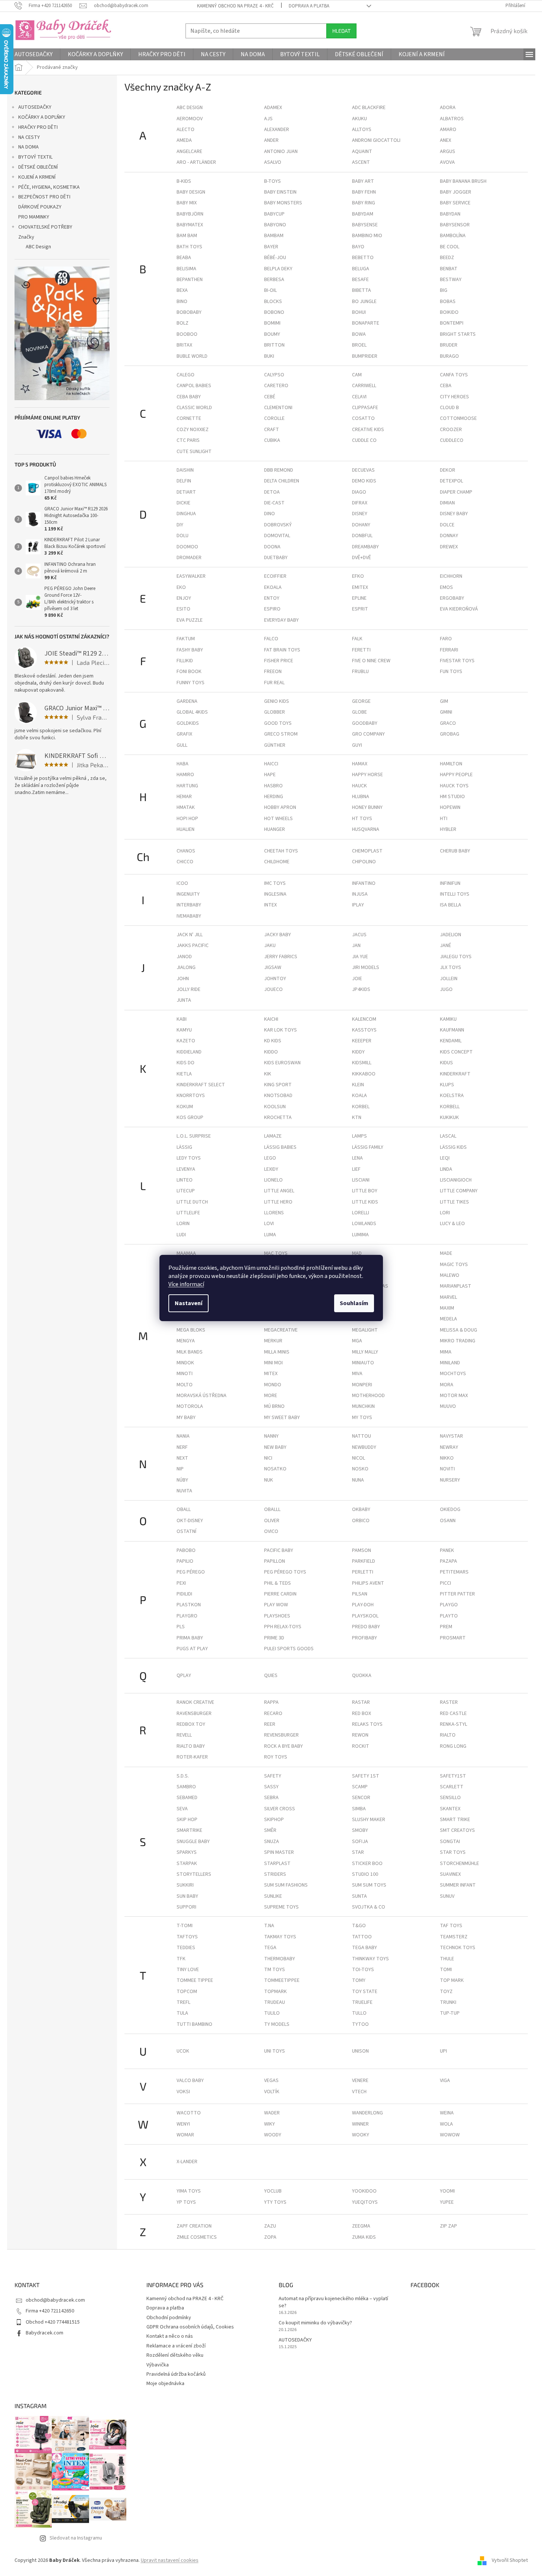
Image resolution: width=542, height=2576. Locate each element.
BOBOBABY (189, 312)
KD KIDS (273, 1041)
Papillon (275, 1561)
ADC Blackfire (369, 108)
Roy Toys (276, 1757)
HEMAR (184, 797)
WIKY (270, 2124)
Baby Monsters (283, 203)
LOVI (269, 1224)
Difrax (360, 503)
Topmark (275, 1992)
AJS (268, 119)
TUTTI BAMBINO (194, 2024)
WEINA (447, 2113)
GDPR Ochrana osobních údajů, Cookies (190, 2327)
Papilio (185, 1561)
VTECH (359, 2092)
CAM (357, 375)
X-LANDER (187, 2162)
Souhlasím (354, 1303)
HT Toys (362, 819)
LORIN (183, 1224)
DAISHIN (185, 470)
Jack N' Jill (190, 935)
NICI (268, 1458)
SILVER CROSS (280, 1809)
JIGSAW (273, 967)
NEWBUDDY (364, 1447)
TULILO (272, 2013)
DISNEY (360, 514)
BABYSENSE (365, 225)
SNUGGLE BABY (193, 1842)
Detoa (272, 492)
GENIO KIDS (277, 701)
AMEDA (184, 140)
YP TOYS (186, 2202)
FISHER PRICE (279, 661)
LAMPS (359, 1136)
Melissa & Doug (459, 1330)
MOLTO (185, 1385)
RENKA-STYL (454, 1724)
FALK (357, 639)
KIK (268, 1074)
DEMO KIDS (364, 481)
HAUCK (359, 786)
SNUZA (272, 1842)
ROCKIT (361, 1746)
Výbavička (158, 2365)
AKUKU (359, 119)
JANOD (184, 957)
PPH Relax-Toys (283, 1627)
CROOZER (451, 430)
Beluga (361, 269)
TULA (182, 2013)
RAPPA (271, 1702)
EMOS (446, 587)
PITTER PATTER (457, 1594)
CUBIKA (272, 440)
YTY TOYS (275, 2202)
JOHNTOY (275, 979)
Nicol (359, 1458)
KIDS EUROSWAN (282, 1063)
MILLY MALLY (365, 1352)
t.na (269, 1926)
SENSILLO (450, 1798)
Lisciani (361, 1180)
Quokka (362, 1676)
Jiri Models (366, 967)
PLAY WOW (276, 1605)
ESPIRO (272, 609)
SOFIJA (360, 1842)
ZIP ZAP (449, 2226)
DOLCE (447, 525)
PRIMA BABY (190, 1638)
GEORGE (361, 701)
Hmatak (186, 807)
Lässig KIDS (453, 1147)
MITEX (271, 1374)
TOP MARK (452, 1980)
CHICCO (185, 862)
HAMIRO (185, 775)
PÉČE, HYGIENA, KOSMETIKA (49, 187)
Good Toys (278, 723)
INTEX (270, 905)
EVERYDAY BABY (281, 620)
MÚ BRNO (274, 1406)
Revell (184, 1735)
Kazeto (186, 1041)
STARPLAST (277, 1864)
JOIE (357, 979)
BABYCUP (274, 214)
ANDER (271, 140)
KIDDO (271, 1052)
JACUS (359, 935)
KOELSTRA (452, 1096)
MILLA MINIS (277, 1352)
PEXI (181, 1583)
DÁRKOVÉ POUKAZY (40, 207)
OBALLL (272, 1509)
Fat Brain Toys (282, 650)
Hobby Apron (280, 807)
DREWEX (449, 547)
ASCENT (361, 162)
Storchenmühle (459, 1864)
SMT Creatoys (457, 1830)
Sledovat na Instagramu (76, 2538)
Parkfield (364, 1561)
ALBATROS (452, 119)
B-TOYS (272, 181)
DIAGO (359, 492)
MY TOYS (362, 1418)
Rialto (448, 1735)
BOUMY (272, 334)
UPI (443, 2051)
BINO (182, 302)
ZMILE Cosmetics (197, 2237)
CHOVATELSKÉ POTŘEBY (45, 227)
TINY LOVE (188, 1970)
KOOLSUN (275, 1107)
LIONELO (273, 1180)
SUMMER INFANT (458, 1885)
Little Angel (279, 1191)
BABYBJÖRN (190, 214)
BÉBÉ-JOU (275, 258)
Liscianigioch (456, 1180)
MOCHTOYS (453, 1374)
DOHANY (361, 525)
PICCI (446, 1583)
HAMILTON (451, 764)
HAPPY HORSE (367, 775)
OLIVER (272, 1521)
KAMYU (184, 1030)
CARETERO (276, 386)
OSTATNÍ (186, 1531)
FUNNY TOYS (191, 683)
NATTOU (362, 1436)
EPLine (359, 598)
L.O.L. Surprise (194, 1136)
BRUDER (449, 345)
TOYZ (446, 1992)
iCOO (182, 883)
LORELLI (361, 1213)
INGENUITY (188, 894)
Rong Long (453, 1746)
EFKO (358, 576)
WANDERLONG (367, 2113)
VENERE (360, 2081)
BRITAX (184, 345)
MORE (271, 1396)
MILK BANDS (190, 1352)
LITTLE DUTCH (192, 1202)
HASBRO (273, 786)
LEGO (270, 1158)
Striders (275, 1874)
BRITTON (274, 345)
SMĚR (270, 1830)
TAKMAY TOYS (280, 1937)
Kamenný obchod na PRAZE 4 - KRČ (235, 6)
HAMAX (360, 764)
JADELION (451, 935)
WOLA (446, 2124)
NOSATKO (275, 1469)
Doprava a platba (309, 6)
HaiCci (271, 764)
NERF (182, 1447)
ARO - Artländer (196, 162)
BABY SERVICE (455, 203)
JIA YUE (360, 957)
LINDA (446, 1169)
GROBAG (450, 734)
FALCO (271, 639)
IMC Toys (275, 883)
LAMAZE (273, 1136)
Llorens (274, 1213)
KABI (182, 1019)
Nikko (447, 1458)
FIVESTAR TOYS (457, 661)
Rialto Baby (191, 1746)
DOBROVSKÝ (278, 525)
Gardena (187, 701)
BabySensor (455, 225)
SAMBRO (186, 1787)
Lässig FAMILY (368, 1147)
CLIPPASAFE (365, 408)
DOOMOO (187, 547)
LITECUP (186, 1191)
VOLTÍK (272, 2092)
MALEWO (450, 1275)
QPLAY (184, 1676)
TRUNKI (448, 2002)
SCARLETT (452, 1787)
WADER (272, 2113)
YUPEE (447, 2202)
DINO (270, 514)
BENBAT (449, 269)
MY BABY (186, 1418)
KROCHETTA (278, 1118)
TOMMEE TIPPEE (195, 1980)
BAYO (358, 247)
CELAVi (359, 397)
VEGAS (271, 2081)
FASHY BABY (190, 650)
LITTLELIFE (188, 1213)
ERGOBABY (452, 598)
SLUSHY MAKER (369, 1820)
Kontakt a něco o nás (170, 2336)
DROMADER (189, 558)
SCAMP (360, 1787)
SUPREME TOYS (281, 1907)
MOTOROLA (190, 1406)
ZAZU (270, 2226)
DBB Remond (279, 470)
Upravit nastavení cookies (170, 2560)
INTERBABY (189, 905)
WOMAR (185, 2135)
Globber (275, 712)
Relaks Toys (367, 1724)
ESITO (183, 609)
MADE (446, 1253)
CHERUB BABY (455, 851)
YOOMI (447, 2191)
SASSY (271, 1787)
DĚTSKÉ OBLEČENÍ (38, 167)
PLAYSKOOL (365, 1616)
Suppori (186, 1907)
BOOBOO (187, 334)
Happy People (456, 775)
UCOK (183, 2051)
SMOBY (360, 1830)
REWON (360, 1735)
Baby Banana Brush (463, 181)
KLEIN (358, 1085)
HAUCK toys (454, 786)
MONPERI (362, 1385)
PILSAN (360, 1594)
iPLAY (358, 905)
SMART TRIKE (455, 1820)
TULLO (359, 2013)
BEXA (182, 290)
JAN (356, 946)
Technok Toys (458, 1948)
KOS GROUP (190, 1118)
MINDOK (185, 1363)
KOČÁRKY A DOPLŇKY (42, 117)
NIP (180, 1469)
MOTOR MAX (454, 1396)
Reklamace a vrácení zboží (176, 2346)
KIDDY (358, 1052)
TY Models (277, 2024)
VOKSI (183, 2092)
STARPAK (187, 1864)
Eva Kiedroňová (459, 609)
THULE (447, 1959)
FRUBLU (360, 672)
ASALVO (273, 162)
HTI (444, 819)
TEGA (270, 1948)
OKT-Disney (190, 1521)
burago (449, 356)
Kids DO (186, 1063)
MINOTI (185, 1374)
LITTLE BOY (365, 1191)
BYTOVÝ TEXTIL (35, 157)
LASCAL (448, 1136)
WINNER (360, 2124)
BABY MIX (187, 203)
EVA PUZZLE (190, 620)
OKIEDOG (450, 1509)
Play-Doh (363, 1605)
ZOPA (270, 2237)
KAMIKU (448, 1019)
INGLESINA (275, 894)
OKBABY (361, 1509)
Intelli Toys (455, 894)
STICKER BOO (367, 1864)
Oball (184, 1509)
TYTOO (360, 2024)
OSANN (448, 1521)
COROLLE (274, 418)
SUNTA (359, 1896)
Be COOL (450, 247)
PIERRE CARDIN (280, 1594)
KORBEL (361, 1107)
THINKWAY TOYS (370, 1959)
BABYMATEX (190, 225)
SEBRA (271, 1798)
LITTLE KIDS (365, 1202)
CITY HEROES (454, 397)
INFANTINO (364, 883)
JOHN (183, 979)
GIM (444, 701)
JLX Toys (451, 967)
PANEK (447, 1550)
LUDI (181, 1235)
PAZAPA (449, 1561)
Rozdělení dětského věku (175, 2355)
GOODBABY (365, 723)
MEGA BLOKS (191, 1330)
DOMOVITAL (277, 536)
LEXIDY (271, 1169)
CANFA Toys (454, 375)
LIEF (356, 1169)
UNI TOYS (275, 2051)
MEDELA (449, 1319)
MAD (357, 1253)
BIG (444, 290)
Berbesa (274, 280)
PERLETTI (363, 1572)
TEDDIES (186, 1948)
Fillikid (185, 661)
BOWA (359, 334)
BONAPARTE (366, 323)
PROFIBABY (364, 1638)
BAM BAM (187, 236)
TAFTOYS (187, 1937)
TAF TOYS (451, 1926)
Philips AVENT (368, 1583)
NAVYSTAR (451, 1436)
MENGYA (186, 1341)
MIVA (357, 1374)
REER (270, 1724)
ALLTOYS (362, 130)
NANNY (271, 1436)
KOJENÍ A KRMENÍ (37, 177)
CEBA (446, 386)
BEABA (184, 258)
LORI (445, 1213)
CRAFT (272, 430)
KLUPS (447, 1085)
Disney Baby (454, 514)
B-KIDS (184, 181)
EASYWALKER (191, 576)
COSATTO (363, 418)
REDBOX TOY (191, 1724)
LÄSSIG (184, 1147)
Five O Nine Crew (371, 661)
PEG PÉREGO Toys (285, 1572)
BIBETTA (362, 290)
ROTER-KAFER (192, 1757)
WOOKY (361, 2135)
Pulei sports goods (289, 1649)
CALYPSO (274, 375)
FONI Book (189, 672)
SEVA (182, 1809)
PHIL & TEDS (278, 1583)
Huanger (275, 829)
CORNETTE (189, 418)
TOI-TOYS (363, 1970)
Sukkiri (185, 1885)
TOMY (359, 1980)
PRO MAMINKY (34, 217)
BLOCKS (273, 302)
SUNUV (447, 1896)
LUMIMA (360, 1235)
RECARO (273, 1713)
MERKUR (273, 1341)
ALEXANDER (277, 130)
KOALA (359, 1096)
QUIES (271, 1676)
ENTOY (272, 598)
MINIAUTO (363, 1363)
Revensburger (281, 1735)
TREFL (183, 2002)
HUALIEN (186, 829)
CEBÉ (270, 397)
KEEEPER (362, 1041)
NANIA (183, 1436)
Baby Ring (364, 203)
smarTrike (189, 1830)
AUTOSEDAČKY (35, 107)
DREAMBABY (365, 547)
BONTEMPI (452, 323)
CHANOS (186, 851)
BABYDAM (363, 214)
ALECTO (186, 130)
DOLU (183, 536)
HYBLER (448, 829)
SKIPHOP (274, 1820)
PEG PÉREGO (191, 1572)
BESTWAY (451, 280)
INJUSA (360, 894)
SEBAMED (187, 1798)
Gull (182, 745)
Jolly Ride (188, 989)
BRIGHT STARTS (458, 334)
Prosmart (453, 1638)
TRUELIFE (362, 2002)
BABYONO (275, 225)
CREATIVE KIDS (368, 430)
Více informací (186, 1284)
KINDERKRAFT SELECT (201, 1085)
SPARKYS (187, 1852)
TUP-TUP (450, 2013)
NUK (269, 1480)
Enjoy (184, 598)
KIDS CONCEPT (456, 1052)
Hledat (341, 31)
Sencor (361, 1798)
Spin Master (279, 1852)
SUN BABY (187, 1896)
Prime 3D (274, 1638)
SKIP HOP (187, 1820)
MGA (357, 1341)
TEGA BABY (364, 1948)
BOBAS (448, 302)
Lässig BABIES (280, 1147)
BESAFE (360, 280)
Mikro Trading (458, 1341)
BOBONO (274, 312)
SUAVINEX (450, 1874)
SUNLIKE (273, 1896)
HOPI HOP (187, 819)
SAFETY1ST (453, 1776)
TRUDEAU (275, 2002)
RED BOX (362, 1713)
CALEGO (186, 375)
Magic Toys (454, 1265)
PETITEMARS (454, 1572)
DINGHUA (186, 514)
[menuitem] (34, 54)
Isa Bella (451, 905)
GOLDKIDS (188, 723)
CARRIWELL (364, 386)
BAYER (271, 247)
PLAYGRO (187, 1616)
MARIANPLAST (456, 1286)
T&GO (359, 1926)
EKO (181, 587)
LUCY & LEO (452, 1224)
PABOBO (186, 1550)
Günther (275, 745)
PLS (181, 1627)
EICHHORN (451, 576)
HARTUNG (187, 786)
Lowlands (364, 1224)
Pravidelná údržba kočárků (176, 2374)
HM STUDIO (452, 797)
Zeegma (361, 2226)
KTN (357, 1118)
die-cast (274, 503)
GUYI (357, 745)
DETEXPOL (451, 481)
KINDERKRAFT (455, 1074)
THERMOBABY (280, 1959)
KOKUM (185, 1107)
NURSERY (450, 1480)
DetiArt (186, 492)
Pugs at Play (192, 1649)
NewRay (449, 1447)
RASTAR (361, 1702)
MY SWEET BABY (282, 1418)
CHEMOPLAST (367, 851)
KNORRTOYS (191, 1096)
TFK (181, 1959)
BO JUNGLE (364, 302)
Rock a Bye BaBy (283, 1746)
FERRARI (449, 650)
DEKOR (448, 470)
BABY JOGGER (456, 192)
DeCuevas (363, 470)
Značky (26, 237)
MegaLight (365, 1330)
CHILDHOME (277, 862)
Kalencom (364, 1019)
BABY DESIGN (191, 192)
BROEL (359, 345)
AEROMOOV (190, 119)
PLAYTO (449, 1616)
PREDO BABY (366, 1627)
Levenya (186, 1169)
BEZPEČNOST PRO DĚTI (44, 197)
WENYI (183, 2124)
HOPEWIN (450, 807)
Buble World (192, 356)
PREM (446, 1627)
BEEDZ (447, 258)
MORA (447, 1385)
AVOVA (447, 162)
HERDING (274, 797)
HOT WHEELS (278, 819)
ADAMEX (273, 108)
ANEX (446, 140)
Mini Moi (273, 1363)
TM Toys (275, 1970)
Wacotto (189, 2113)
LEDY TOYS (189, 1158)
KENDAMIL (451, 1041)
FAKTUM (186, 639)
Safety (273, 1776)
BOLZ (183, 323)
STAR (358, 1852)
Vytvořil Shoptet (510, 2561)
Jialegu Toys (456, 957)
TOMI (446, 1970)
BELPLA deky (278, 269)
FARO (446, 639)
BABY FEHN (364, 192)
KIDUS (446, 1063)
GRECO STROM (281, 734)
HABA (183, 764)
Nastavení (188, 1303)
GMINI (446, 712)
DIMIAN (447, 503)
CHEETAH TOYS (281, 851)
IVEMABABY (189, 916)
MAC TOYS (276, 1253)
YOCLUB (273, 2191)
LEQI (445, 1158)
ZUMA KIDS (364, 2237)
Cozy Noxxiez (193, 430)
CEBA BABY (189, 397)
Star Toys (453, 1852)
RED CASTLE (453, 1713)
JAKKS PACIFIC (193, 946)
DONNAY (449, 536)
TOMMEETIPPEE (282, 1980)
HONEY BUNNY (367, 807)
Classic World (194, 408)
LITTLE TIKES (454, 1202)
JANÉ (446, 946)
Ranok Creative (195, 1702)
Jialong (186, 967)
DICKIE (183, 503)
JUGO (446, 989)
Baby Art (363, 181)
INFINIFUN (450, 883)
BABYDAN (450, 214)
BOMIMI (272, 323)
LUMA (270, 1235)
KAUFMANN (452, 1030)
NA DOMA (28, 147)
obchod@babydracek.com (55, 2300)
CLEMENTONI (278, 408)
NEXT (182, 1458)
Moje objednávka (165, 2384)
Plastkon (189, 1605)
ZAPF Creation (194, 2226)
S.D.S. (183, 1776)
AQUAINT (362, 152)
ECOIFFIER (275, 576)
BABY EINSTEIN (280, 192)
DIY (180, 525)
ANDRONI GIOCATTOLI (376, 140)
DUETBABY (276, 558)
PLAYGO (449, 1605)
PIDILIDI (184, 1594)
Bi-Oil (270, 290)
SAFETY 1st (366, 1776)
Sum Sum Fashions (286, 1885)
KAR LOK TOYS (280, 1030)
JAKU (270, 946)
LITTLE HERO (278, 1202)
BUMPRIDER (365, 356)
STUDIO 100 (365, 1874)
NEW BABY (275, 1447)
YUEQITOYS (365, 2202)
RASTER (449, 1702)
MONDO (273, 1385)
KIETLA (184, 1074)
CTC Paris (188, 440)
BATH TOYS (189, 247)
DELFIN (184, 481)
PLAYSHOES (277, 1616)
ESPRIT (360, 609)
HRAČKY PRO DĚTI (38, 127)
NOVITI (447, 1469)
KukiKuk (449, 1118)
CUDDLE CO (364, 440)
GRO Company (368, 734)
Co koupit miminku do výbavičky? (315, 2323)
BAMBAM (274, 236)
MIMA (446, 1352)
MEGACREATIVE (281, 1330)
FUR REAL (274, 683)
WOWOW (450, 2135)
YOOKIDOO (364, 2191)
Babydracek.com (45, 2333)
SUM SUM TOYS (369, 1885)
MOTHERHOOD (368, 1396)
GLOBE (359, 712)
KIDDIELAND (189, 1052)
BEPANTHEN (190, 280)
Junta (184, 1000)
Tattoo (362, 1937)
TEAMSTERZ (454, 1937)
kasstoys (364, 1030)
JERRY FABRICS (281, 957)
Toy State (365, 1992)
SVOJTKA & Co (369, 1907)
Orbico (361, 1521)
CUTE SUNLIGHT (194, 452)
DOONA (272, 547)
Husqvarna (366, 829)
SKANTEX (450, 1809)
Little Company (459, 1191)
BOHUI (359, 312)
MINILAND (450, 1363)
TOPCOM (187, 1992)
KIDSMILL (362, 1063)
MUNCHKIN (363, 1406)
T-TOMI (185, 1926)
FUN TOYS (451, 672)
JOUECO (273, 989)
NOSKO (360, 1469)
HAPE (270, 775)
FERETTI (361, 650)
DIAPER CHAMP (456, 492)
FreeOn (273, 672)
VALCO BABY (190, 2081)
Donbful (362, 536)
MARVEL (449, 1297)
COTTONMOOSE (458, 418)
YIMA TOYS (189, 2191)
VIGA (445, 2081)
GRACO (448, 723)
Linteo (185, 1180)
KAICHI (271, 1019)
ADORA (448, 108)
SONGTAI (450, 1842)
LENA (357, 1158)
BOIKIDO (449, 312)
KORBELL (450, 1107)
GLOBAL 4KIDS (192, 712)
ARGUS (448, 152)
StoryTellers (194, 1874)
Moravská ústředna (202, 1396)
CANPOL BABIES (194, 386)
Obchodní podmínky (169, 2318)
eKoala (273, 587)
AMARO (448, 130)
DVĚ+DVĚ (362, 558)
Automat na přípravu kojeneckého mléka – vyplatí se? (333, 2302)
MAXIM (447, 1308)
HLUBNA (361, 797)
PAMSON (362, 1550)
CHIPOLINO (364, 862)
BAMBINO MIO (367, 236)
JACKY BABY (278, 935)
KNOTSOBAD (278, 1096)
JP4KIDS (361, 989)
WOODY (273, 2135)
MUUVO (448, 1406)
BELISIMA (186, 269)
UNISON (360, 2051)
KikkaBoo (364, 1074)
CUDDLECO (452, 440)
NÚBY (182, 1480)
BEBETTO (363, 258)
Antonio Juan (281, 152)
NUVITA (184, 1491)
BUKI (269, 356)
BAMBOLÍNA (453, 236)
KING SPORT (278, 1085)
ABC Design (190, 108)
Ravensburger (194, 1713)
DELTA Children (282, 481)
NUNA (358, 1480)
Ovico (271, 1531)
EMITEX (360, 587)
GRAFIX (184, 734)
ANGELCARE (189, 152)
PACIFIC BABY (279, 1550)
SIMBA (359, 1809)
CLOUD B (449, 408)
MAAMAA (186, 1253)
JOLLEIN (449, 979)
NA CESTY (29, 137)
